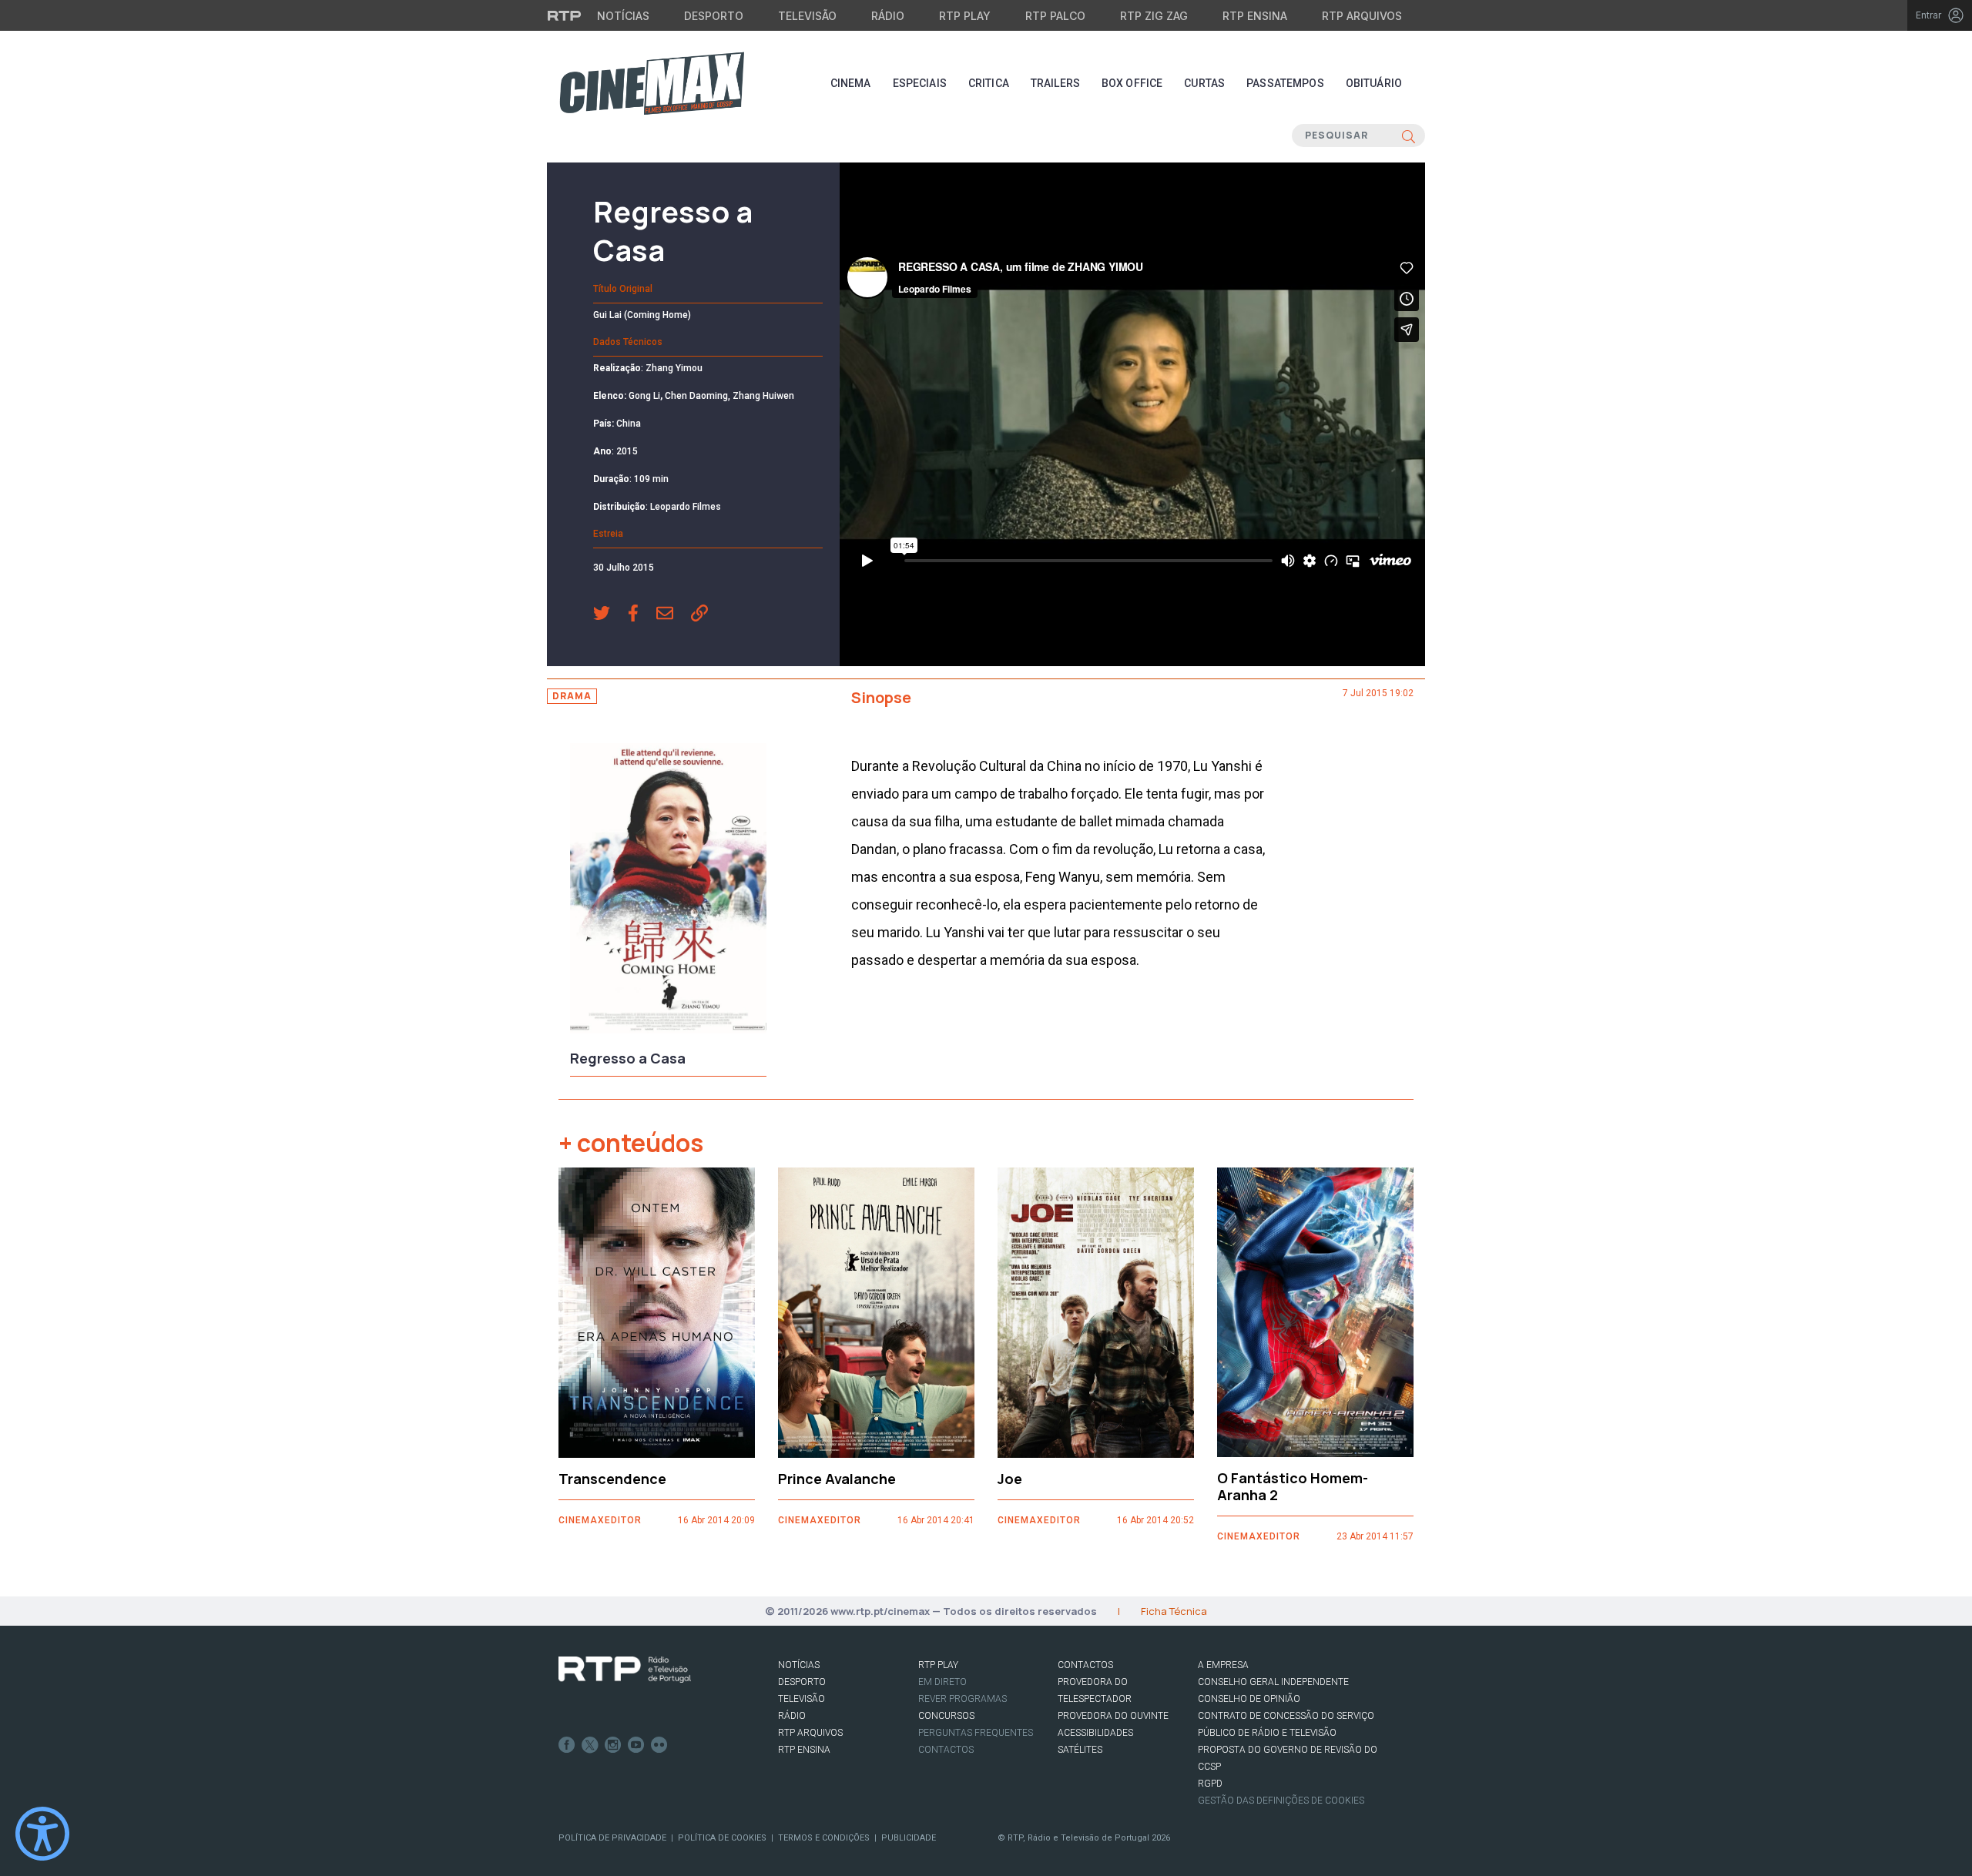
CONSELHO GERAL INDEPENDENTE (1273, 1682)
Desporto (714, 16)
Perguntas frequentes (976, 1733)
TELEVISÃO (802, 1699)
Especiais (920, 83)
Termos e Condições (824, 1838)
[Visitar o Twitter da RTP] (590, 1745)
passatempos (1285, 83)
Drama (572, 696)
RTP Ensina (1255, 16)
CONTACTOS (1085, 1665)
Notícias (623, 16)
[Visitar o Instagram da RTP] (613, 1745)
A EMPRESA (1223, 1665)
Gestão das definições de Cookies (1281, 1801)
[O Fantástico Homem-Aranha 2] (1315, 1313)
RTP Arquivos (1362, 16)
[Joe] (1096, 1313)
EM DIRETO (942, 1682)
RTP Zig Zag (1154, 16)
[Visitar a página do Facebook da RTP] (567, 1745)
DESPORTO (802, 1682)
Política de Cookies (722, 1838)
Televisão (807, 16)
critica (989, 83)
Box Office (1132, 83)
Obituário (1374, 83)
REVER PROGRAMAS (963, 1699)
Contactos (946, 1750)
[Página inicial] (652, 83)
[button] (610, 615)
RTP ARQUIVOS (810, 1733)
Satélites (1080, 1750)
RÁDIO (792, 1716)
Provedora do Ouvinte (1113, 1716)
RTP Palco (1055, 16)
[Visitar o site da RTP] (565, 15)
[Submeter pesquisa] (1409, 136)
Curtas (1204, 83)
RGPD (1210, 1784)
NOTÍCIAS (799, 1665)
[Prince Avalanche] (876, 1313)
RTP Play (965, 16)
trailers (1055, 83)
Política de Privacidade (612, 1838)
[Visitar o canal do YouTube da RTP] (636, 1745)
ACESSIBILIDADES (1095, 1733)
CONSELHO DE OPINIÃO (1249, 1699)
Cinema (851, 83)
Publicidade (909, 1838)
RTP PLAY (938, 1665)
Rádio (888, 16)
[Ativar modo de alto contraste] (42, 1834)
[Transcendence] (657, 1313)
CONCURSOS (946, 1716)
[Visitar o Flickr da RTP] (659, 1745)
